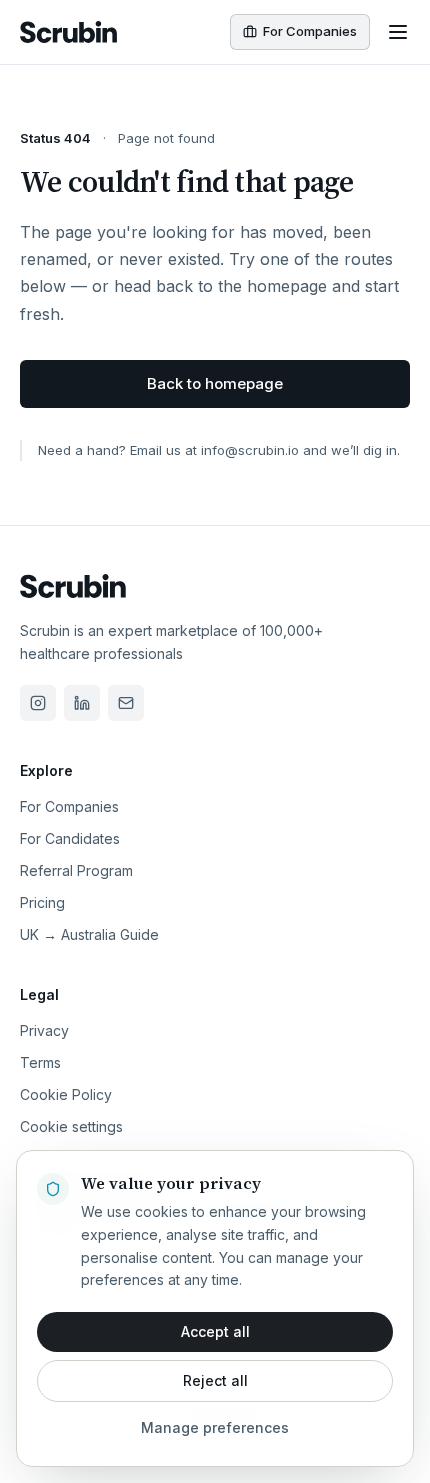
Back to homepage (215, 383)
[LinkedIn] (82, 703)
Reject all (215, 1380)
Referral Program (76, 870)
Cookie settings (71, 1126)
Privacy (44, 1030)
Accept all (215, 1331)
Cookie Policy (66, 1094)
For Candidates (70, 838)
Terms (40, 1062)
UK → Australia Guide (89, 934)
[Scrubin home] (68, 32)
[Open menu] (398, 32)
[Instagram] (38, 703)
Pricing (42, 902)
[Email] (126, 703)
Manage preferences (215, 1427)
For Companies (69, 806)
